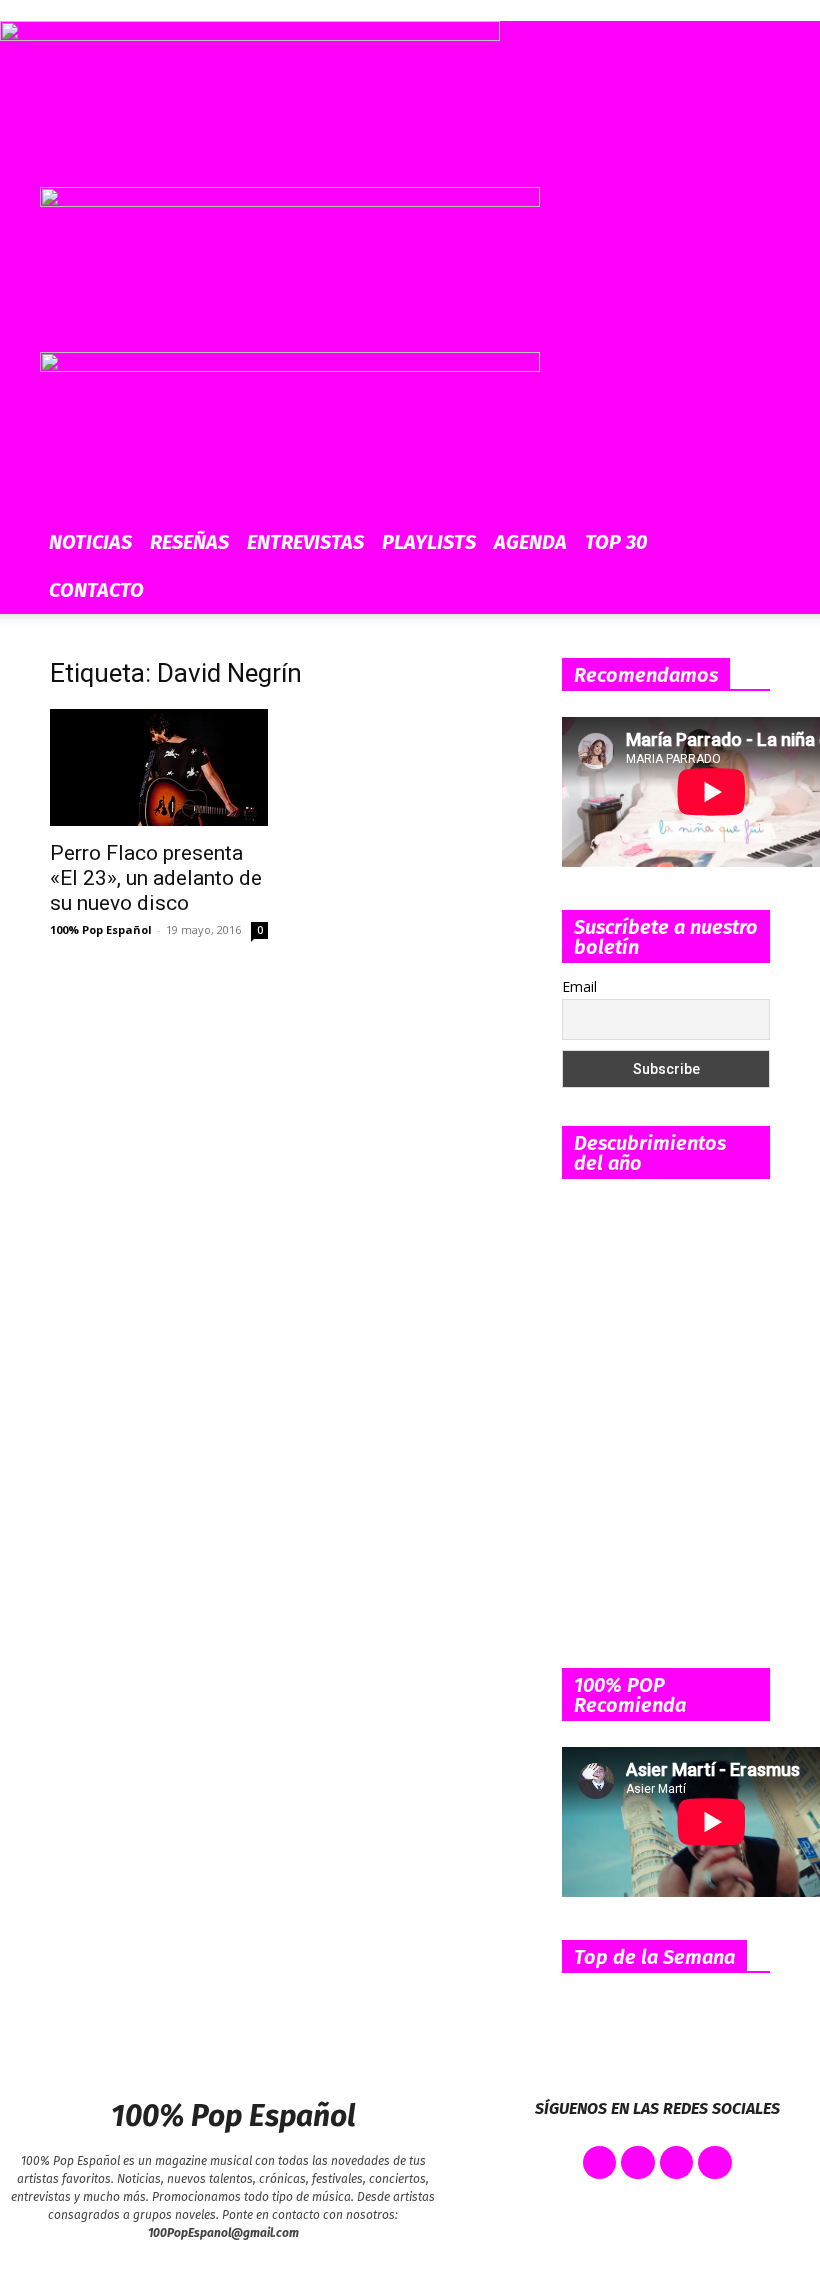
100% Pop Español (101, 929)
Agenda (530, 542)
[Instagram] (677, 2163)
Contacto (96, 590)
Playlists (429, 542)
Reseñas (189, 542)
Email (579, 986)
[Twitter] (638, 2163)
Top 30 (616, 542)
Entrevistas (305, 542)
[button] (756, 211)
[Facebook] (600, 2163)
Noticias (90, 542)
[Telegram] (715, 2163)
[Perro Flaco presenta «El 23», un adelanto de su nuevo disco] (159, 767)
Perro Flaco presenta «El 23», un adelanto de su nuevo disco (156, 878)
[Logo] (290, 201)
